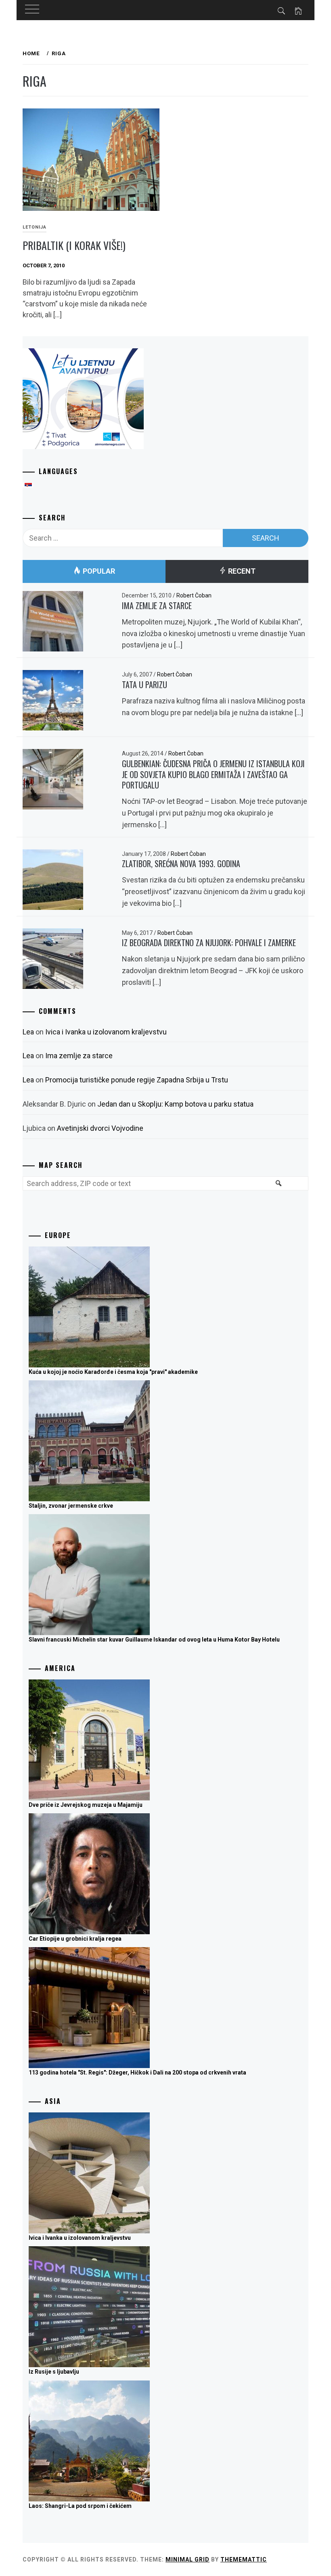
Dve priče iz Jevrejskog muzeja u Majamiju (86, 1805)
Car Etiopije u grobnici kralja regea (75, 1939)
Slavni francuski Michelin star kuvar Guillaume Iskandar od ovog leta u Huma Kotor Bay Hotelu (154, 1640)
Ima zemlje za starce (157, 606)
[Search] (278, 1188)
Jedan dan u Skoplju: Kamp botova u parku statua (175, 1104)
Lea (28, 1032)
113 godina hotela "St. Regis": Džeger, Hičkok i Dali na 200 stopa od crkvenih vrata (137, 2072)
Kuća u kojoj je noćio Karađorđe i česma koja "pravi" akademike (113, 1372)
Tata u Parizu (145, 685)
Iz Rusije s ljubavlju (54, 2372)
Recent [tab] (241, 571)
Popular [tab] (98, 571)
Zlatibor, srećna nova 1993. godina (181, 864)
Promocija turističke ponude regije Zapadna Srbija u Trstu (137, 1080)
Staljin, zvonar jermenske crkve (71, 1506)
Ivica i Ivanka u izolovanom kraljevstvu (106, 1032)
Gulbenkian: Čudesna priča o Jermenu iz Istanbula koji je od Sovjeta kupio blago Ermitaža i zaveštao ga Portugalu (213, 774)
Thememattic (244, 2559)
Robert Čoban (194, 595)
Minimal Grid (187, 2559)
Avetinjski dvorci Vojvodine (100, 1128)
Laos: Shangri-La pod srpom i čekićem (80, 2506)
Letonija (35, 227)
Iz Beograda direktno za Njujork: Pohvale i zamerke (209, 943)
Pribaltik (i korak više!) (74, 245)
